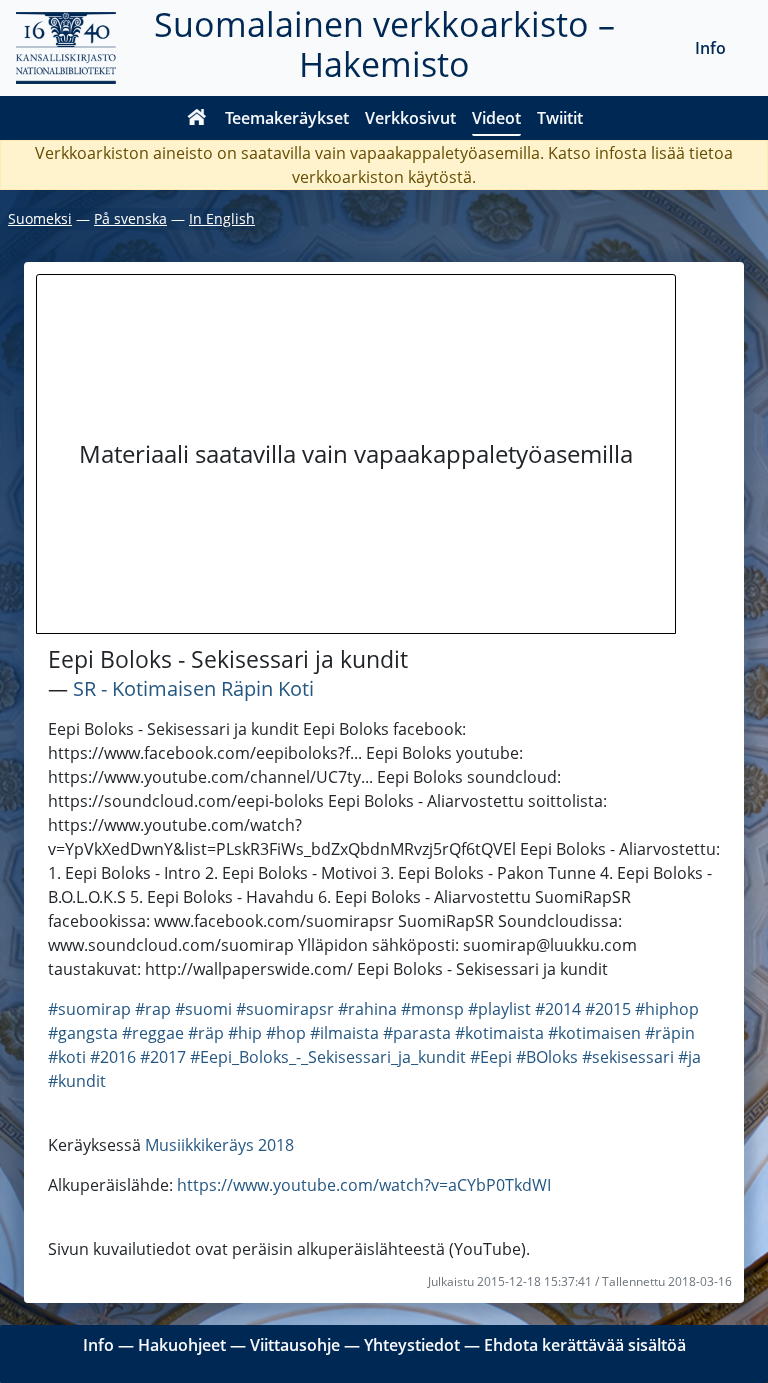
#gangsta (83, 1033)
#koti (67, 1057)
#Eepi (491, 1057)
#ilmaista (344, 1033)
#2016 (113, 1057)
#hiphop (667, 1009)
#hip (245, 1033)
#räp (206, 1033)
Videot (496, 118)
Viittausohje (295, 1345)
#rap (153, 1009)
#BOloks (547, 1057)
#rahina (367, 1009)
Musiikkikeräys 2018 (219, 1145)
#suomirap (89, 1009)
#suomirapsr (285, 1009)
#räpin (670, 1033)
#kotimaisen (594, 1033)
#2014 (558, 1009)
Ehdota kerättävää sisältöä (585, 1345)
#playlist (499, 1009)
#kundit (77, 1081)
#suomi (203, 1009)
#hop (286, 1033)
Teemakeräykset (287, 118)
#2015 (608, 1009)
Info (710, 48)
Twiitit (560, 118)
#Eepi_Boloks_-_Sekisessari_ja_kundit (328, 1057)
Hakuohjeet (182, 1345)
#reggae (153, 1033)
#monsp (432, 1009)
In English (222, 218)
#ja (689, 1057)
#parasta (417, 1033)
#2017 (163, 1057)
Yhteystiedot (412, 1345)
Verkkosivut (410, 118)
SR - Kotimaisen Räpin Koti (193, 688)
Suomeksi (40, 218)
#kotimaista (499, 1033)
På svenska (130, 218)
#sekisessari (628, 1057)
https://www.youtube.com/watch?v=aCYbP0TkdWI (364, 1185)
